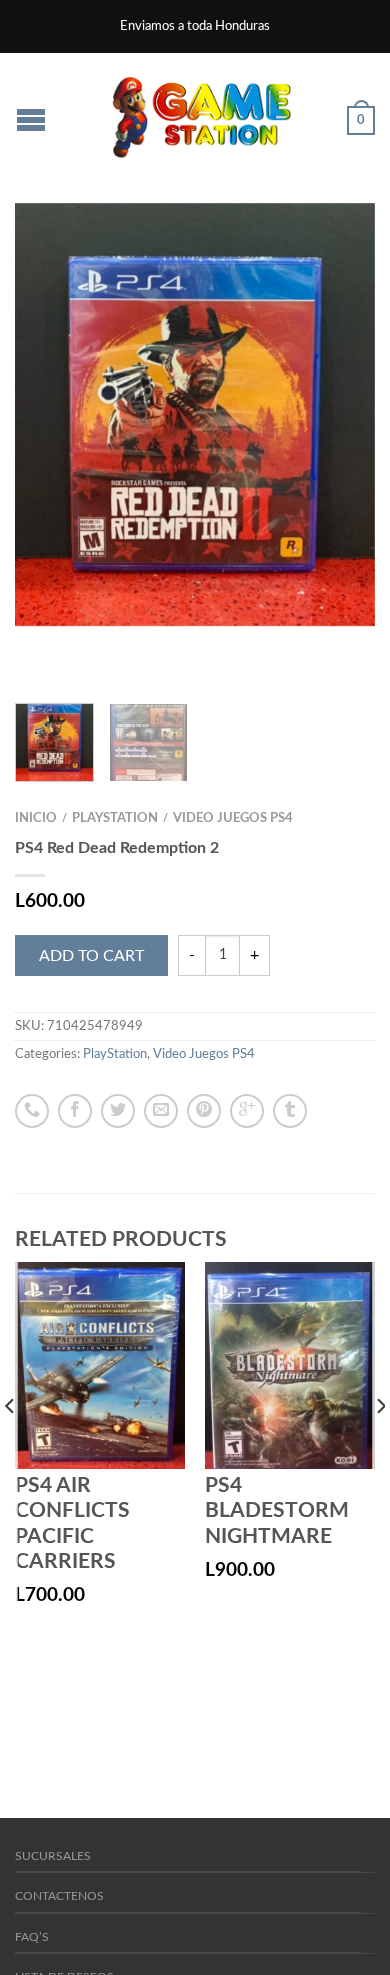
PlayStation (115, 818)
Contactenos (59, 1896)
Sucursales (53, 1856)
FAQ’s (32, 1937)
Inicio (36, 818)
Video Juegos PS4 (233, 818)
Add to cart (91, 956)
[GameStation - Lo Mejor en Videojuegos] (202, 112)
